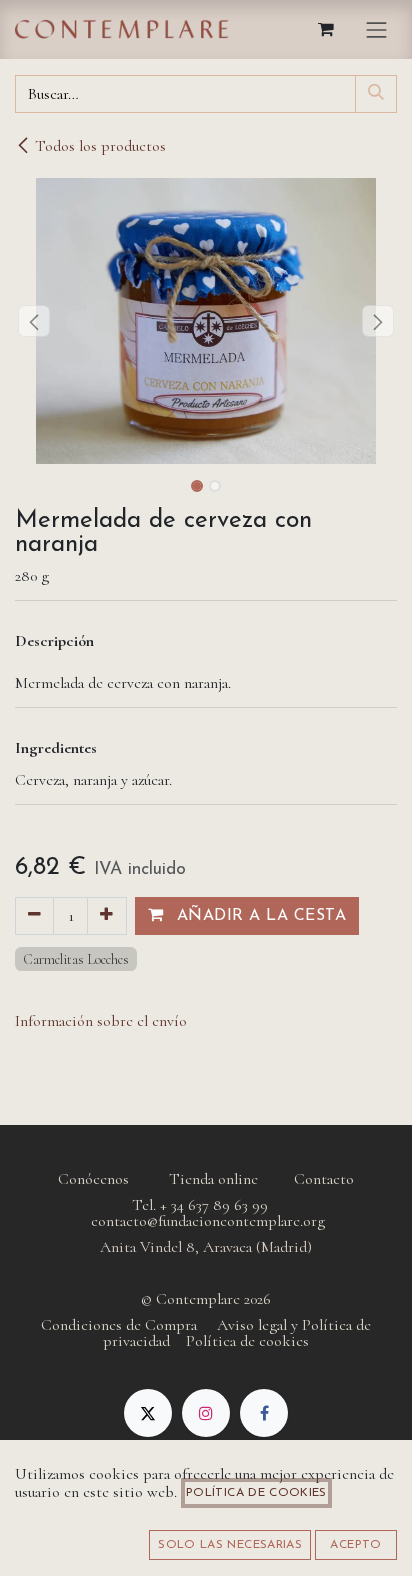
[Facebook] (264, 1413)
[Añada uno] (106, 916)
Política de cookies (256, 1493)
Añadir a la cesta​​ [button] (258, 916)
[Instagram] (206, 1413)
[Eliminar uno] (34, 916)
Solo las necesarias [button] (230, 1545)
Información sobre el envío (101, 1021)
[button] (34, 321)
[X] (148, 1413)
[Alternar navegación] (377, 29)
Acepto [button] (355, 1545)
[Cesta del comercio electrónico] (327, 29)
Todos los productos (100, 146)
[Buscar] (376, 94)
